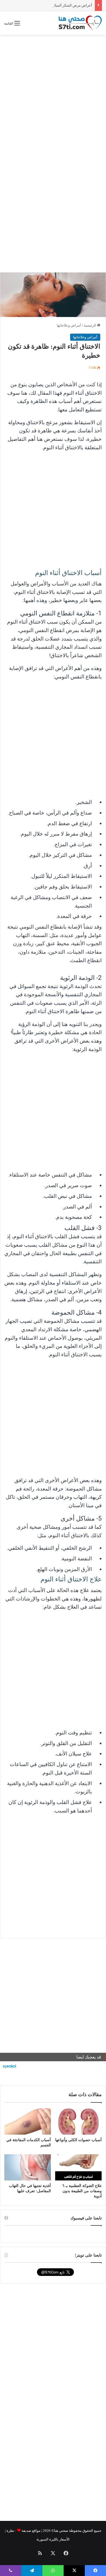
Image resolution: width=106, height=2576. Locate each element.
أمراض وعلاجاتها (69, 325)
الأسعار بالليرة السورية (53, 2539)
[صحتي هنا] (80, 23)
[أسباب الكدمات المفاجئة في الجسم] (28, 2121)
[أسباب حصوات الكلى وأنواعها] (78, 2121)
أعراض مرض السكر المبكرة (71, 5)
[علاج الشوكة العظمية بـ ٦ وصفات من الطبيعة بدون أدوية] (78, 2167)
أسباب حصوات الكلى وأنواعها (78, 2140)
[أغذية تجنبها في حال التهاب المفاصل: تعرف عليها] (28, 2167)
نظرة (10, 2531)
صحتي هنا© (60, 2531)
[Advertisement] (53, 94)
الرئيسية (90, 325)
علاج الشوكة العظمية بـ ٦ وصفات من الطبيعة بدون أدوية (82, 2191)
